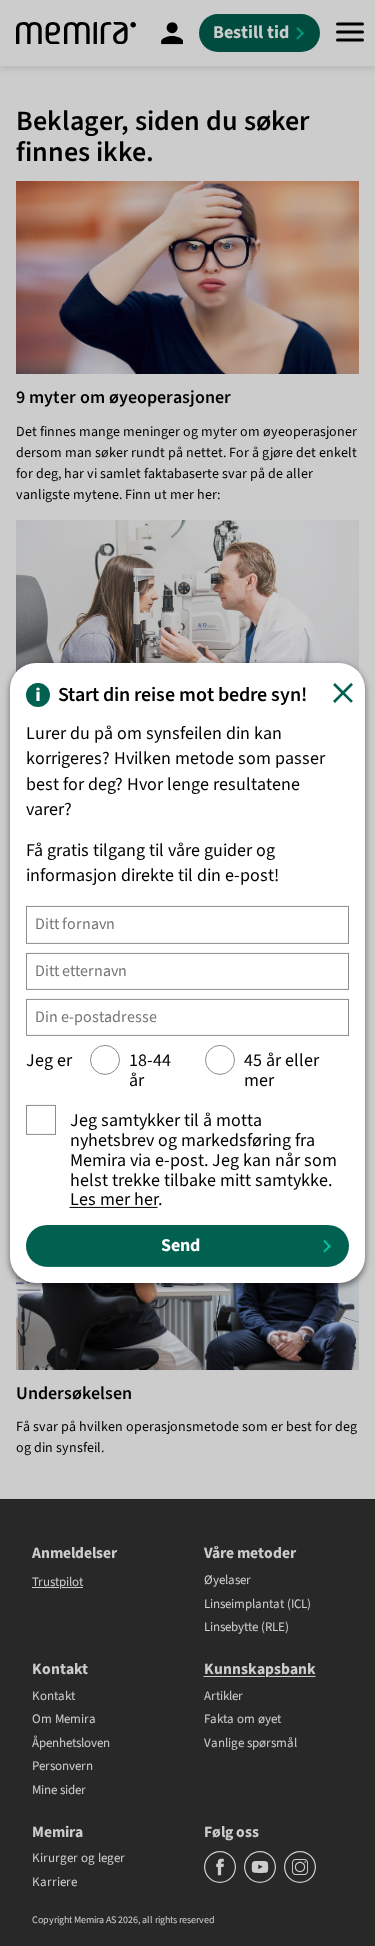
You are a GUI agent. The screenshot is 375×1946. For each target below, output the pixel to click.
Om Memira (64, 1720)
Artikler (223, 1697)
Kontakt (53, 1697)
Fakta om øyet (242, 1720)
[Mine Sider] (172, 33)
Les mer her (114, 1199)
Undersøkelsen (74, 1393)
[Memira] (76, 33)
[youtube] (261, 1879)
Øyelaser (227, 1581)
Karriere (54, 1883)
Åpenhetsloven (71, 1744)
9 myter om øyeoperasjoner (123, 397)
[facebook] (221, 1879)
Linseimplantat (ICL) (257, 1605)
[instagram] (300, 1879)
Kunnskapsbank (260, 1669)
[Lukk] (343, 693)
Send (180, 1245)
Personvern (62, 1767)
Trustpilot (57, 1582)
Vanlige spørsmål (250, 1744)
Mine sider (59, 1791)
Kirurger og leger (78, 1859)
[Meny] (350, 33)
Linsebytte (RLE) (246, 1628)
